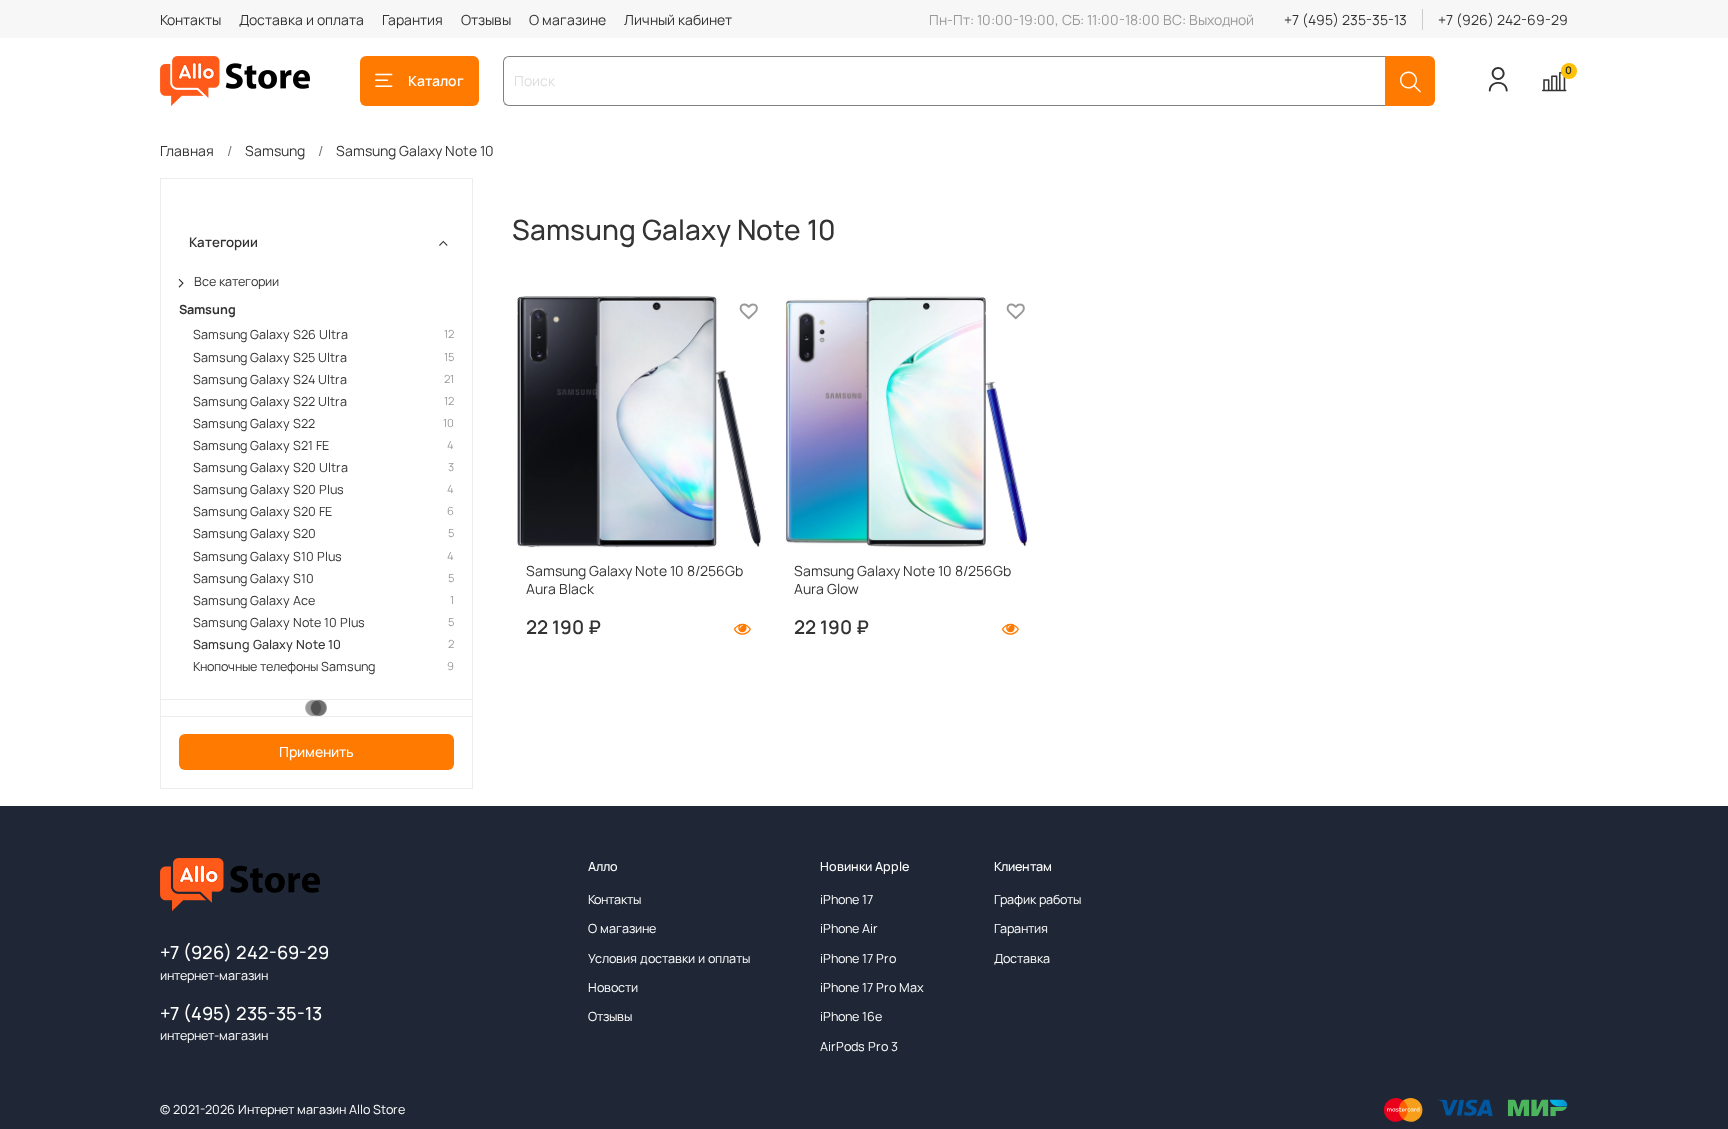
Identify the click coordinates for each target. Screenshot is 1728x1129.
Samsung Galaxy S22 (254, 423)
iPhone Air (849, 928)
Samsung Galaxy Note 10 (267, 644)
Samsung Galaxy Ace (254, 600)
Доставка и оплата (301, 19)
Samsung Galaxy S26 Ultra (270, 334)
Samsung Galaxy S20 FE (262, 511)
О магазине (567, 19)
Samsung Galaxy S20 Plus (268, 489)
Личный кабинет (678, 19)
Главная (187, 150)
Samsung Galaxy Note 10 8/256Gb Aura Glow (902, 579)
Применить (316, 751)
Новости (613, 987)
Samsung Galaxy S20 (254, 533)
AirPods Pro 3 (859, 1046)
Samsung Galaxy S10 (253, 578)
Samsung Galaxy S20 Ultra (270, 467)
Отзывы (486, 19)
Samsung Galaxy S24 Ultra (270, 379)
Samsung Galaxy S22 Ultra (270, 401)
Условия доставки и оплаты (669, 958)
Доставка (1022, 958)
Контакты (190, 19)
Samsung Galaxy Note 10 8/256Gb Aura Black (634, 579)
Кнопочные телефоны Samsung (284, 666)
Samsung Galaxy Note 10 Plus (279, 622)
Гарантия (412, 19)
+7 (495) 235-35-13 (1345, 19)
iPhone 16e (851, 1016)
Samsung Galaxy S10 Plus (267, 556)
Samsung (275, 150)
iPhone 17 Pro (858, 958)
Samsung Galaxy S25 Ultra (270, 357)
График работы (1037, 899)
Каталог (436, 80)
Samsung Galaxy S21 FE (261, 445)
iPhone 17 (846, 899)
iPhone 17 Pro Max (872, 987)
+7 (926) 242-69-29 (1503, 19)
